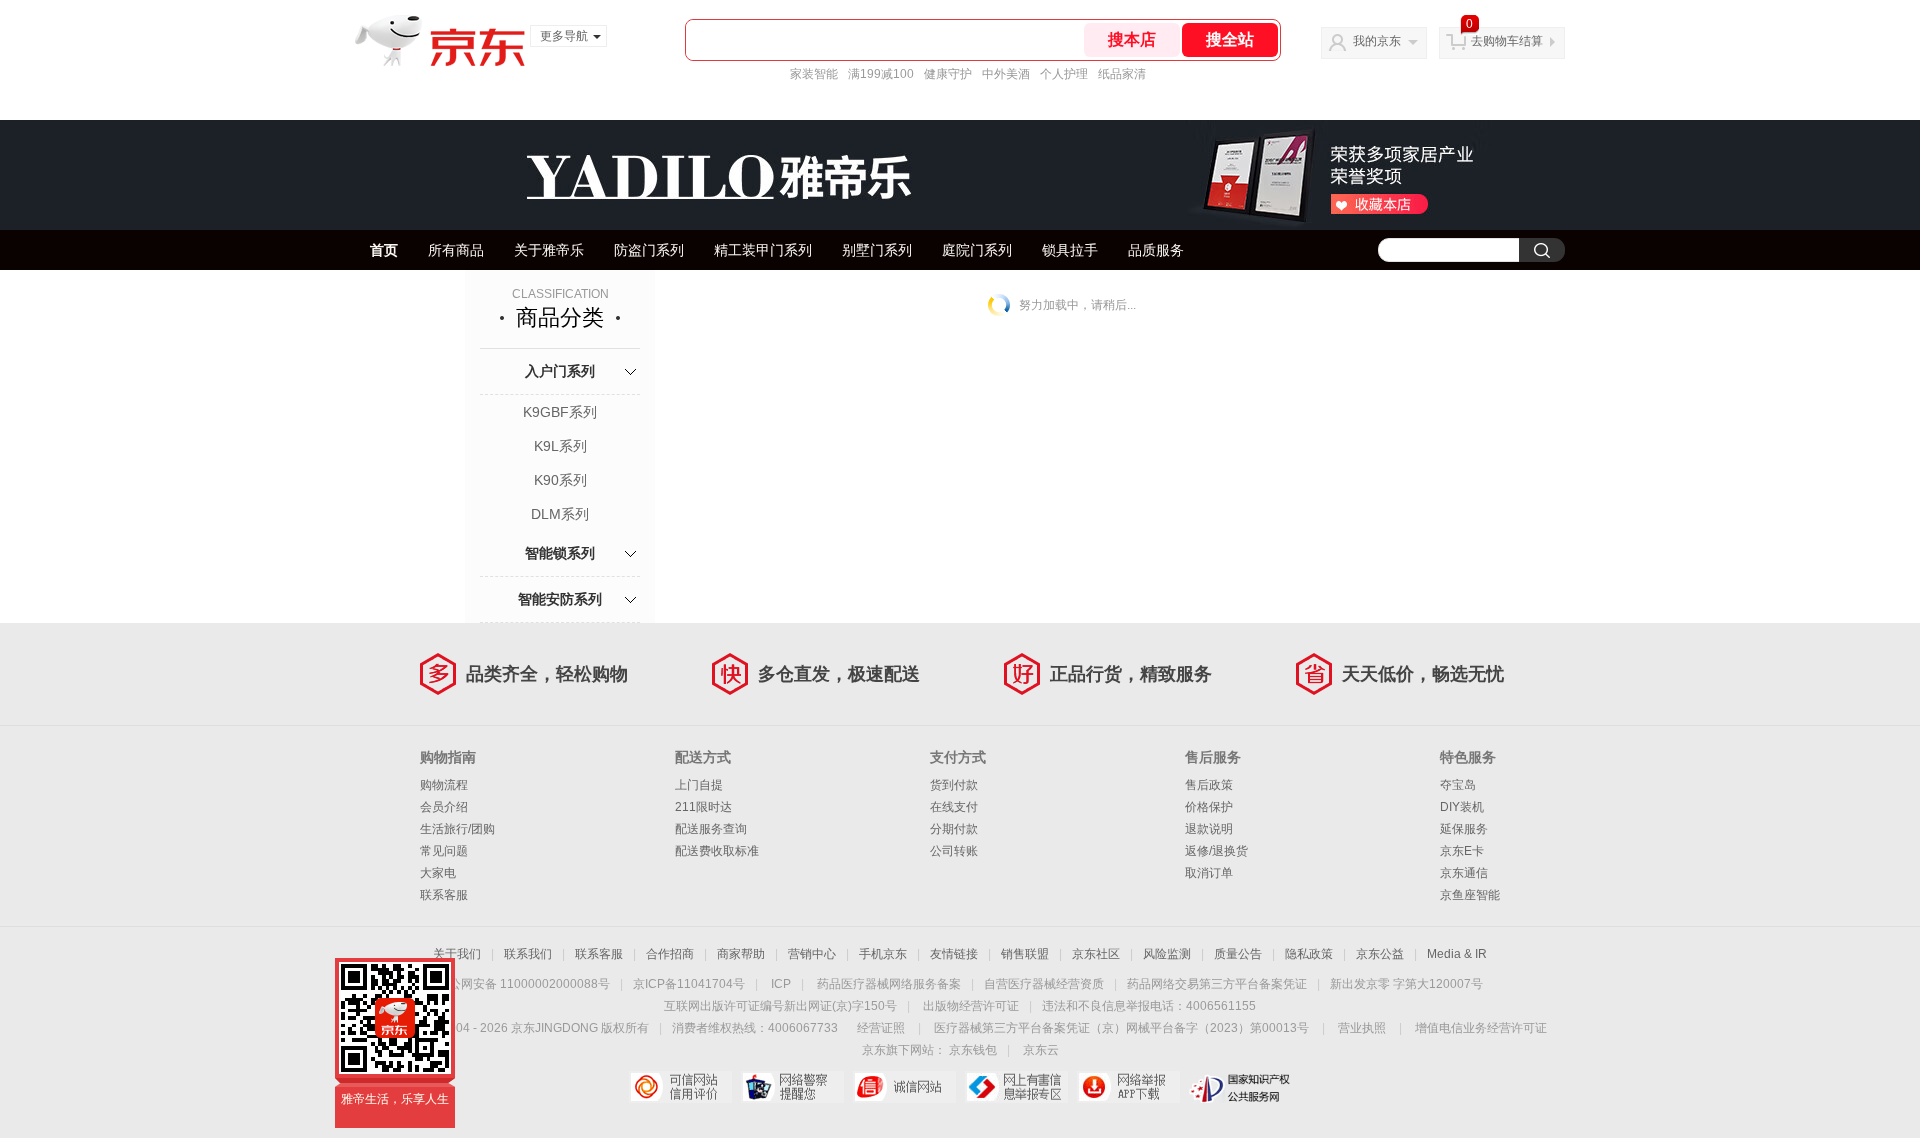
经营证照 (881, 1028)
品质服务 (1156, 250)
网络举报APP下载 (1128, 1087)
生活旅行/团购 (457, 829)
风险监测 (1167, 954)
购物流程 (444, 785)
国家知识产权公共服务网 (1240, 1087)
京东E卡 (1462, 851)
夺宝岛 (1458, 785)
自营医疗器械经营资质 (1044, 984)
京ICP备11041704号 (689, 984)
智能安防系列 (560, 599)
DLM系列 (560, 514)
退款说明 (1209, 829)
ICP (781, 984)
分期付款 (954, 829)
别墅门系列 (877, 250)
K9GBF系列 (560, 412)
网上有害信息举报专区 (1016, 1087)
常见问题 (444, 851)
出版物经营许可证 (971, 1006)
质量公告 (1238, 954)
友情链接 (954, 954)
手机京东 (883, 954)
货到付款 (954, 785)
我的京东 (1377, 41)
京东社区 (1096, 954)
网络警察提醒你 (792, 1087)
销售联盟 (1025, 954)
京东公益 (1380, 954)
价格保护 (1209, 807)
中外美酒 (1006, 74)
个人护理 (1064, 74)
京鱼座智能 (1470, 895)
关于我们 (457, 954)
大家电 (438, 873)
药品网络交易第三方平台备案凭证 (1217, 984)
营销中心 (812, 954)
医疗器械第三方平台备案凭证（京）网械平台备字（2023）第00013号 (1121, 1028)
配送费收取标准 (717, 851)
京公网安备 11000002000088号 (523, 984)
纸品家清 (1122, 74)
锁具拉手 (1070, 250)
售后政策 (1209, 785)
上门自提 (699, 785)
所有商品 (456, 250)
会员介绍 (444, 807)
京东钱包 (973, 1050)
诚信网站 (904, 1087)
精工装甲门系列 (763, 250)
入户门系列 (560, 371)
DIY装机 (1462, 807)
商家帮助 (741, 954)
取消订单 (1209, 873)
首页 (384, 250)
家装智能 (814, 74)
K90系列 (560, 480)
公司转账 (954, 851)
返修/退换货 (1216, 851)
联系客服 (444, 895)
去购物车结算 (1507, 41)
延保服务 (1464, 829)
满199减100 (881, 74)
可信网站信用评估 (680, 1087)
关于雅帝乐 (549, 250)
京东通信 (1464, 873)
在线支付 (954, 807)
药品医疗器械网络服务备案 (889, 984)
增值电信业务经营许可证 (1481, 1028)
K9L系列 (560, 446)
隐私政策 (1309, 954)
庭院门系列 (977, 250)
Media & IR (1457, 954)
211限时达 (703, 807)
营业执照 (1362, 1028)
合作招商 (670, 954)
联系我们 (528, 954)
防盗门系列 (649, 250)
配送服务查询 (711, 829)
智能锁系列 (560, 553)
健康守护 (948, 74)
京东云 (1041, 1050)
